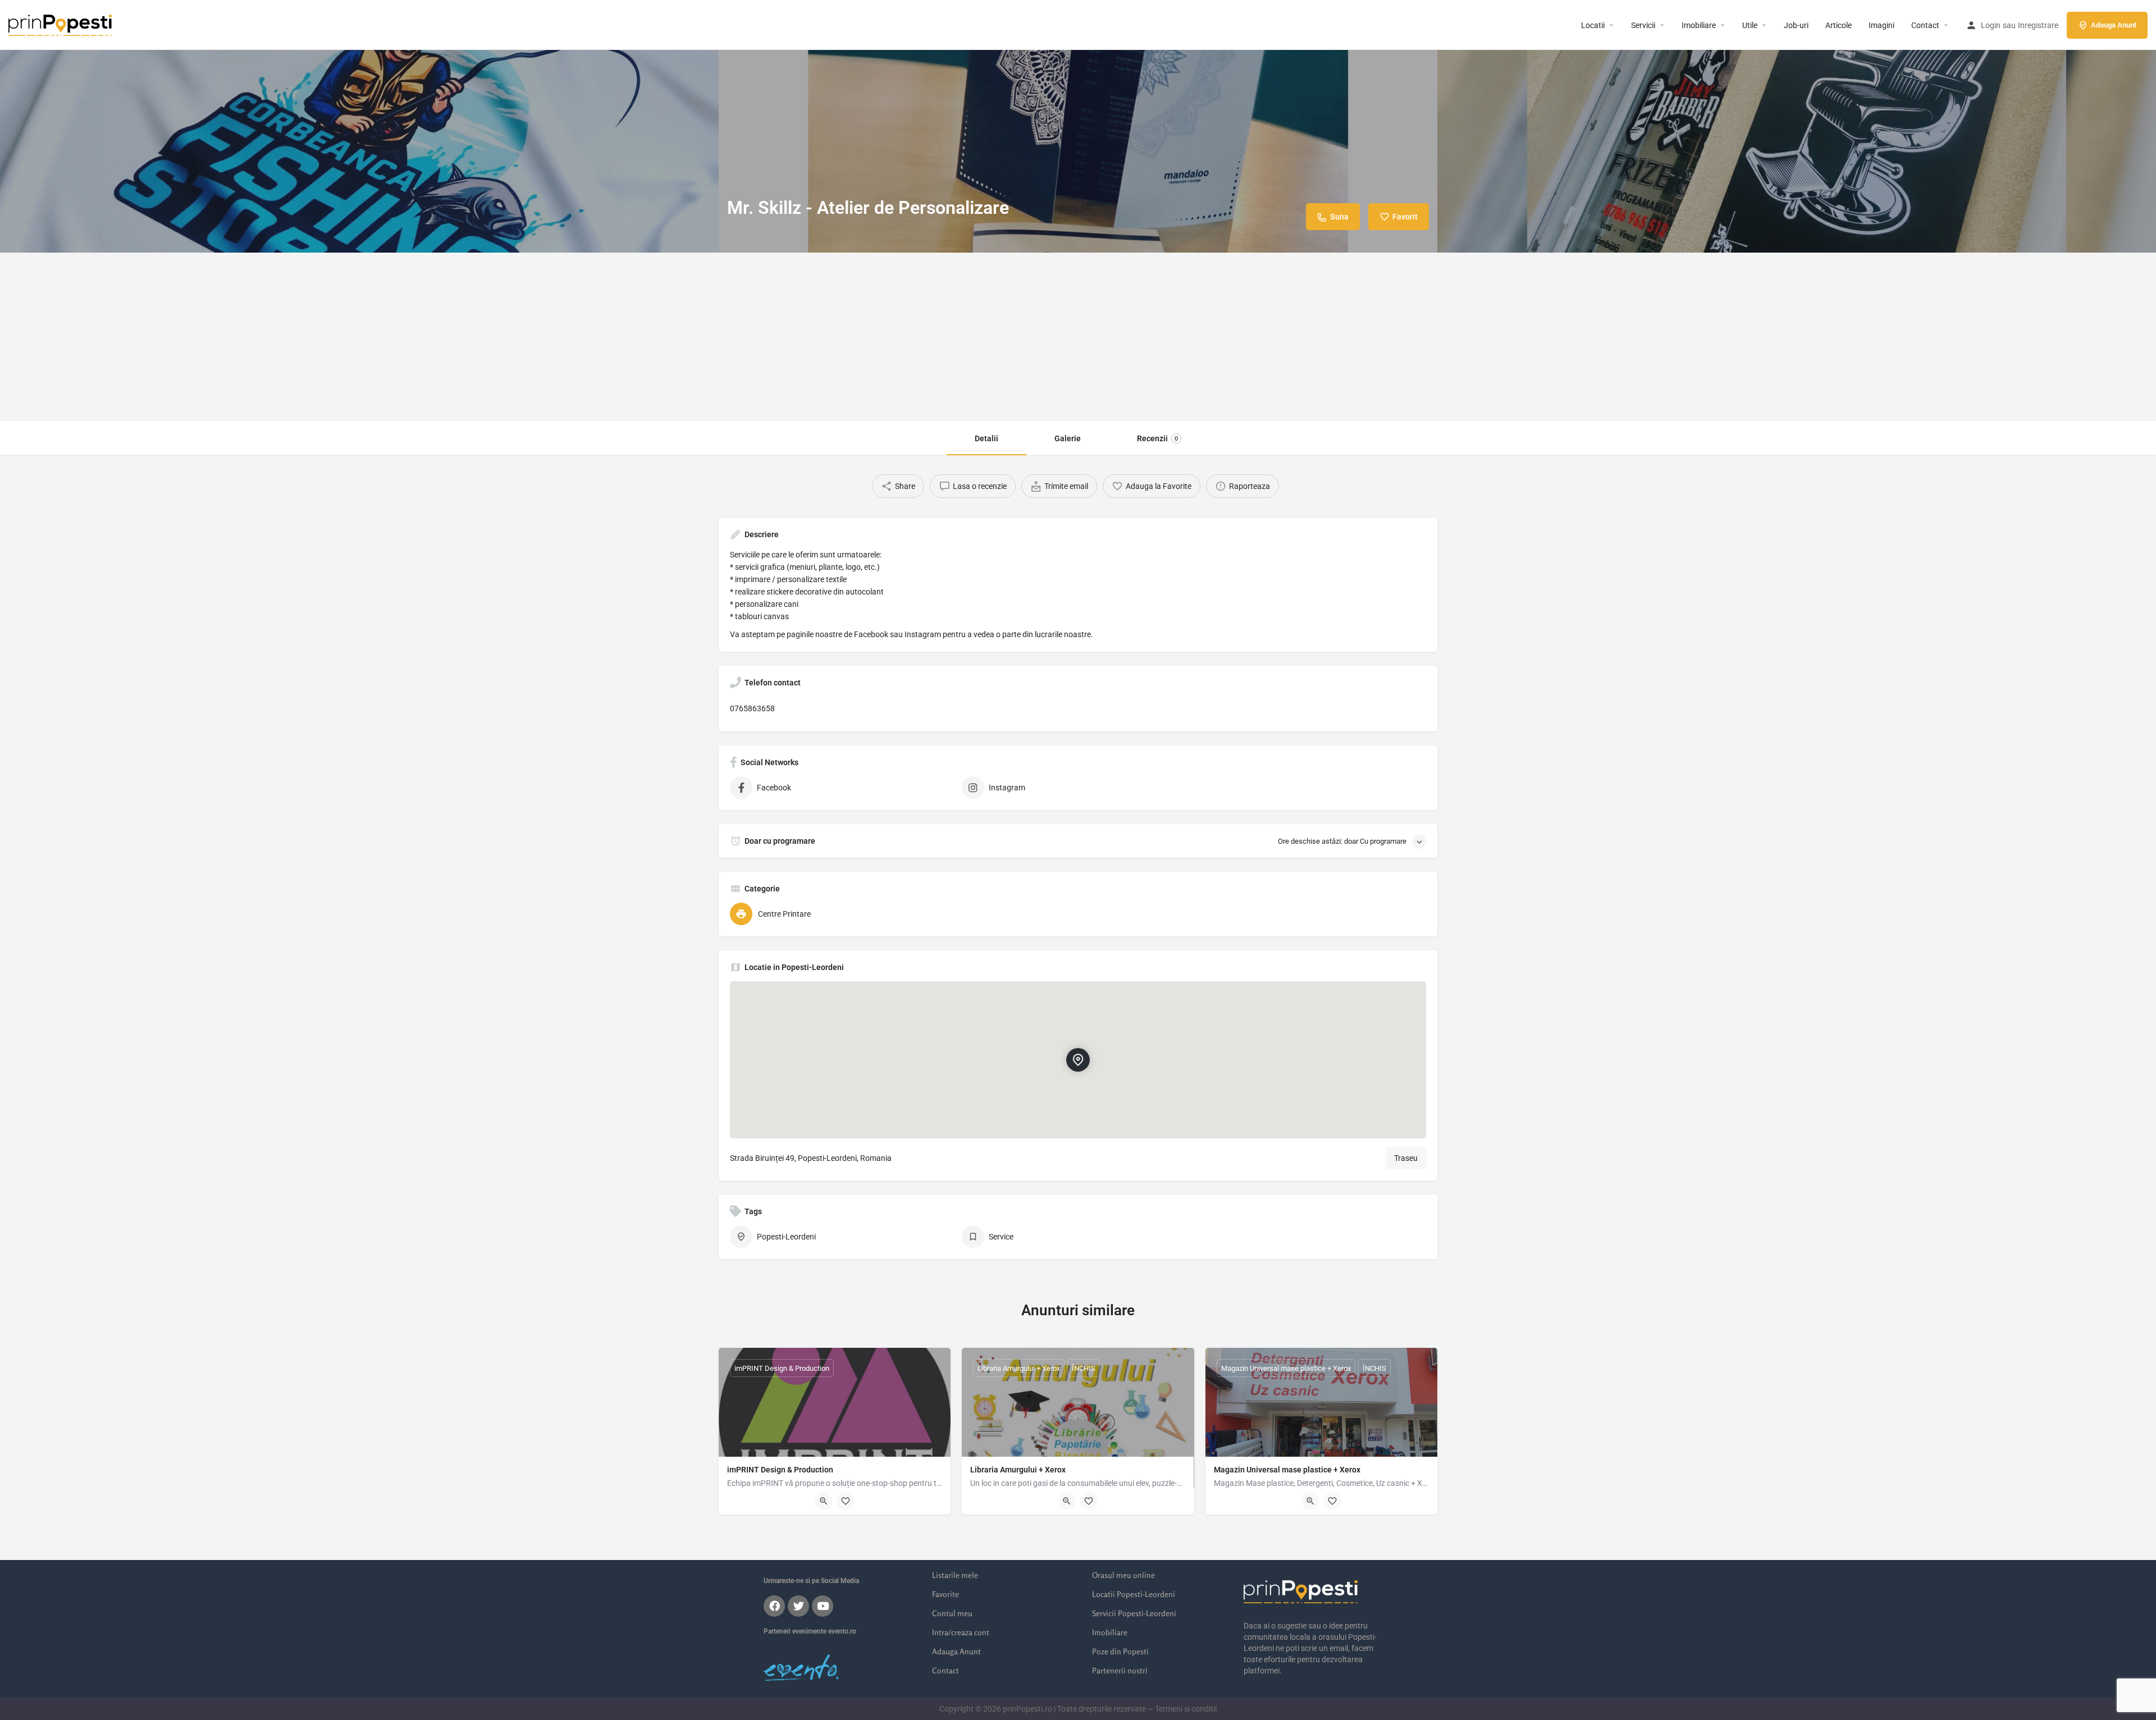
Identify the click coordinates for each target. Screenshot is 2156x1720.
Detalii (986, 438)
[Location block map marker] (1078, 1060)
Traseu (1406, 1158)
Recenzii (1157, 438)
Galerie (1068, 438)
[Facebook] (774, 1606)
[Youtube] (823, 1606)
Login (1991, 25)
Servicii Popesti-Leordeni (1134, 1613)
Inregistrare (2038, 25)
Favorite (945, 1594)
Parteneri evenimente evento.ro (810, 1631)
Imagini (1881, 25)
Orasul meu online (1123, 1575)
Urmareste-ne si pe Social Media (811, 1581)
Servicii (1643, 25)
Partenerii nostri (1120, 1670)
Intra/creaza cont (961, 1632)
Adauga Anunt (2114, 25)
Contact (1925, 25)
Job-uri (1796, 25)
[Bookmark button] (846, 1501)
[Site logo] (61, 24)
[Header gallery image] (359, 126)
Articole (1838, 25)
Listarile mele (955, 1575)
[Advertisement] (1078, 337)
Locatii (1593, 25)
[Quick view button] (824, 1501)
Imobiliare (1699, 25)
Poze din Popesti (1120, 1651)
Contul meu (952, 1613)
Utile (1750, 25)
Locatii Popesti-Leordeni (1134, 1594)
